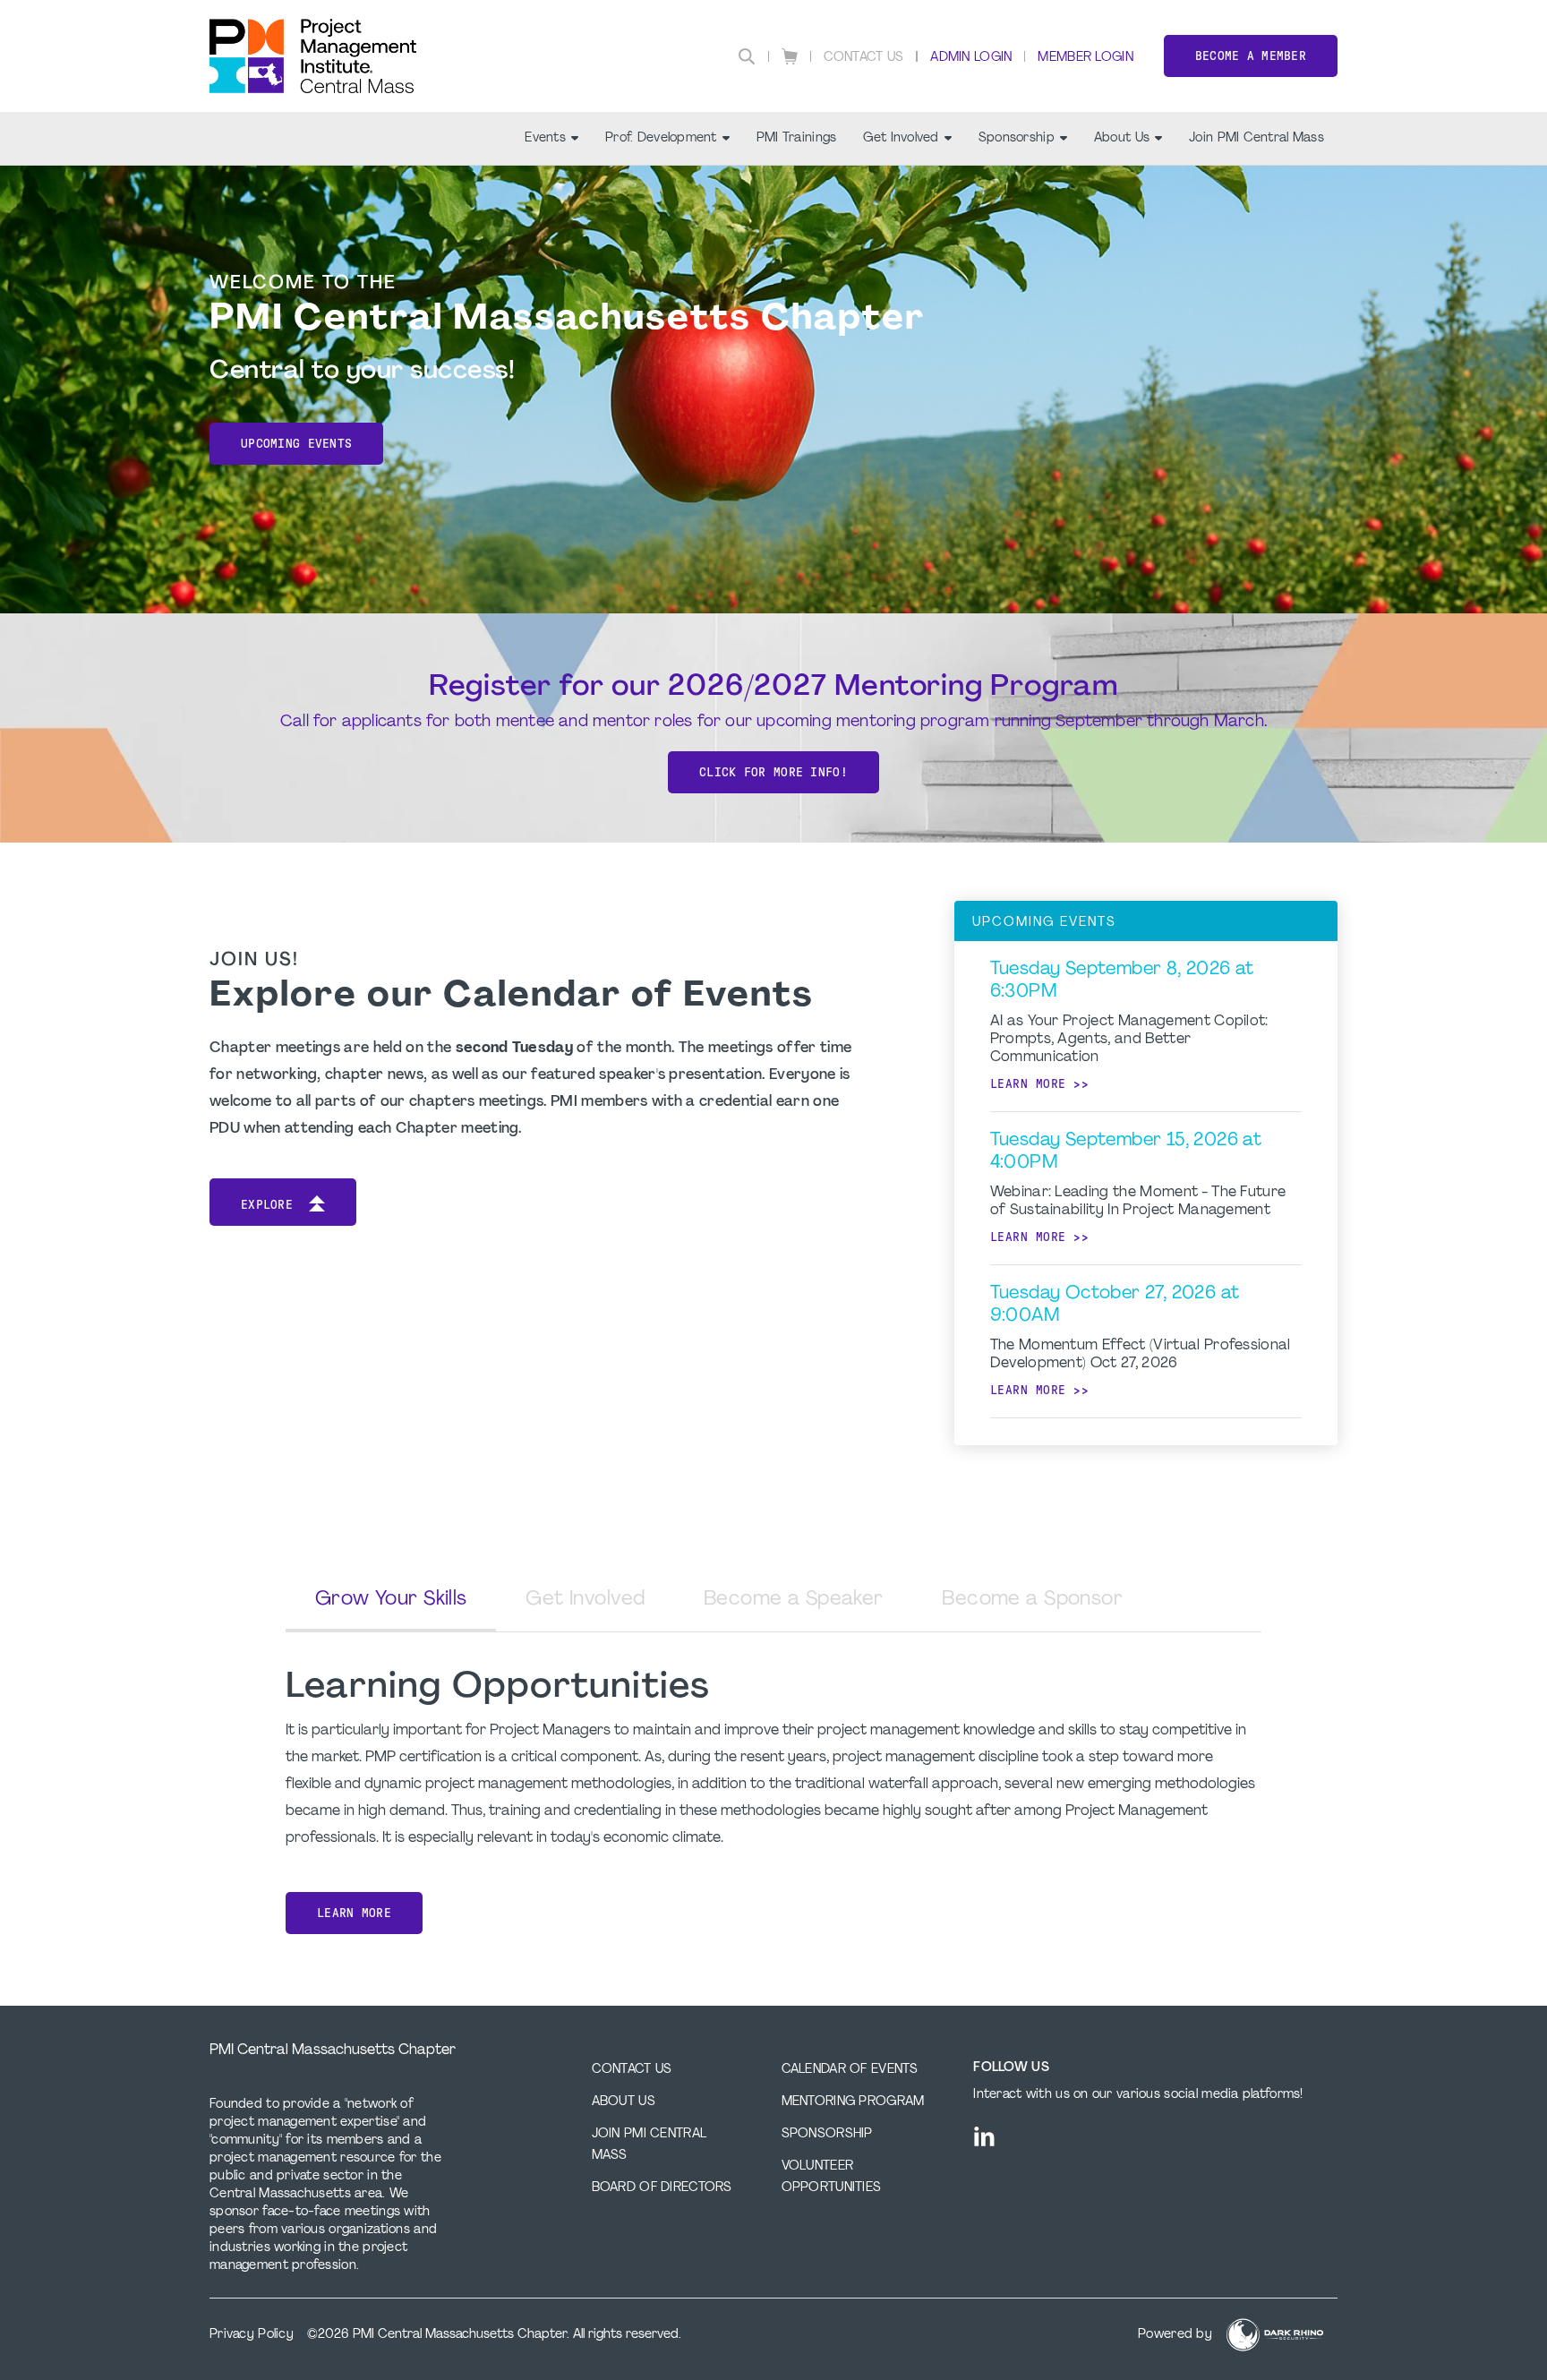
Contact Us (864, 58)
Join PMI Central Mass (1256, 138)
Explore (267, 1205)
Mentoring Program (853, 2102)
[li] (984, 2136)
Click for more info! (773, 772)
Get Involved (901, 138)
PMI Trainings (797, 138)
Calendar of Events (850, 2070)
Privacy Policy (252, 2335)
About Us (1122, 138)
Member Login (1085, 58)
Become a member (1251, 56)
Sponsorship (1017, 138)
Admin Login (971, 58)
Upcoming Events (296, 444)
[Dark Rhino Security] (1275, 2335)
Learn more (1028, 1084)
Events (545, 138)
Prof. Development (661, 138)
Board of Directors (662, 2188)
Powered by (1175, 2335)
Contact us (632, 2070)
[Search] (747, 56)
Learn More (354, 1913)
